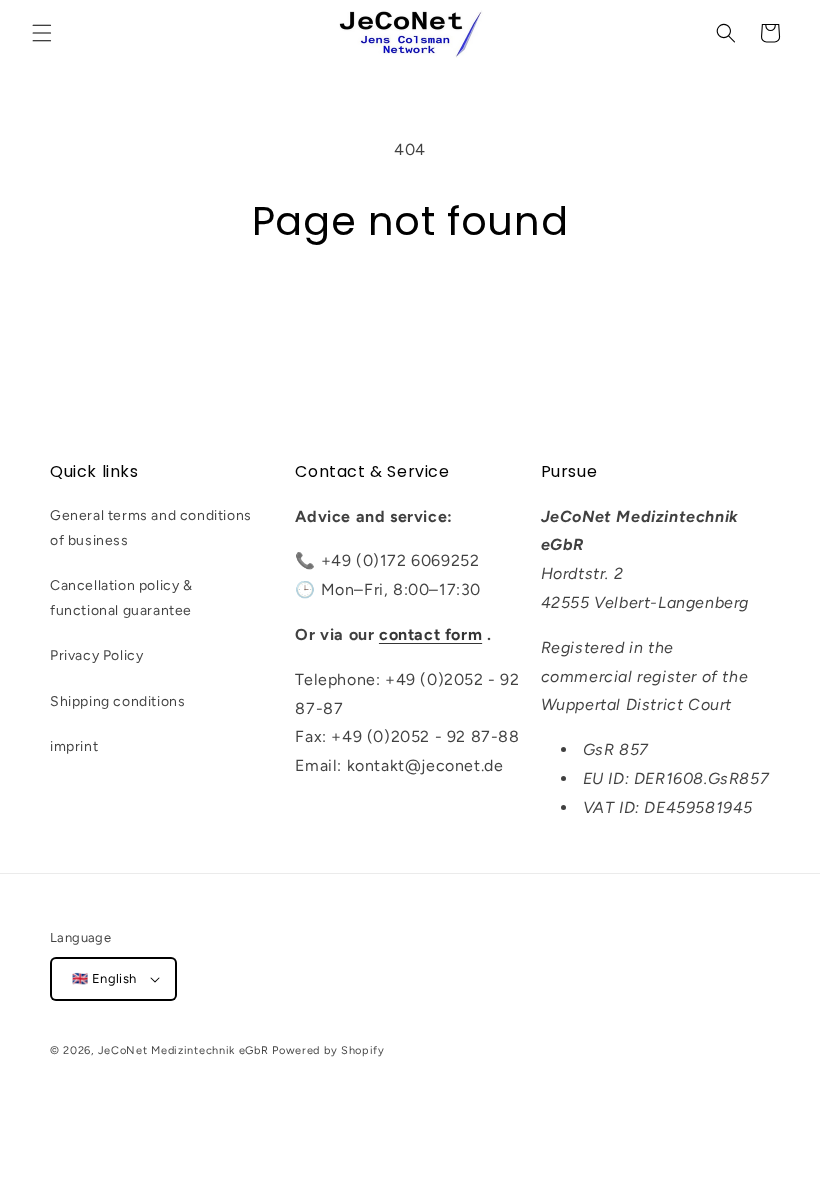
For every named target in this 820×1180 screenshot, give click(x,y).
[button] (42, 33)
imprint (74, 746)
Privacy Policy (96, 655)
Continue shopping (410, 311)
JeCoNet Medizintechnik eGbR (183, 1050)
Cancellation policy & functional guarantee (121, 598)
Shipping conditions (117, 701)
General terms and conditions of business (151, 528)
